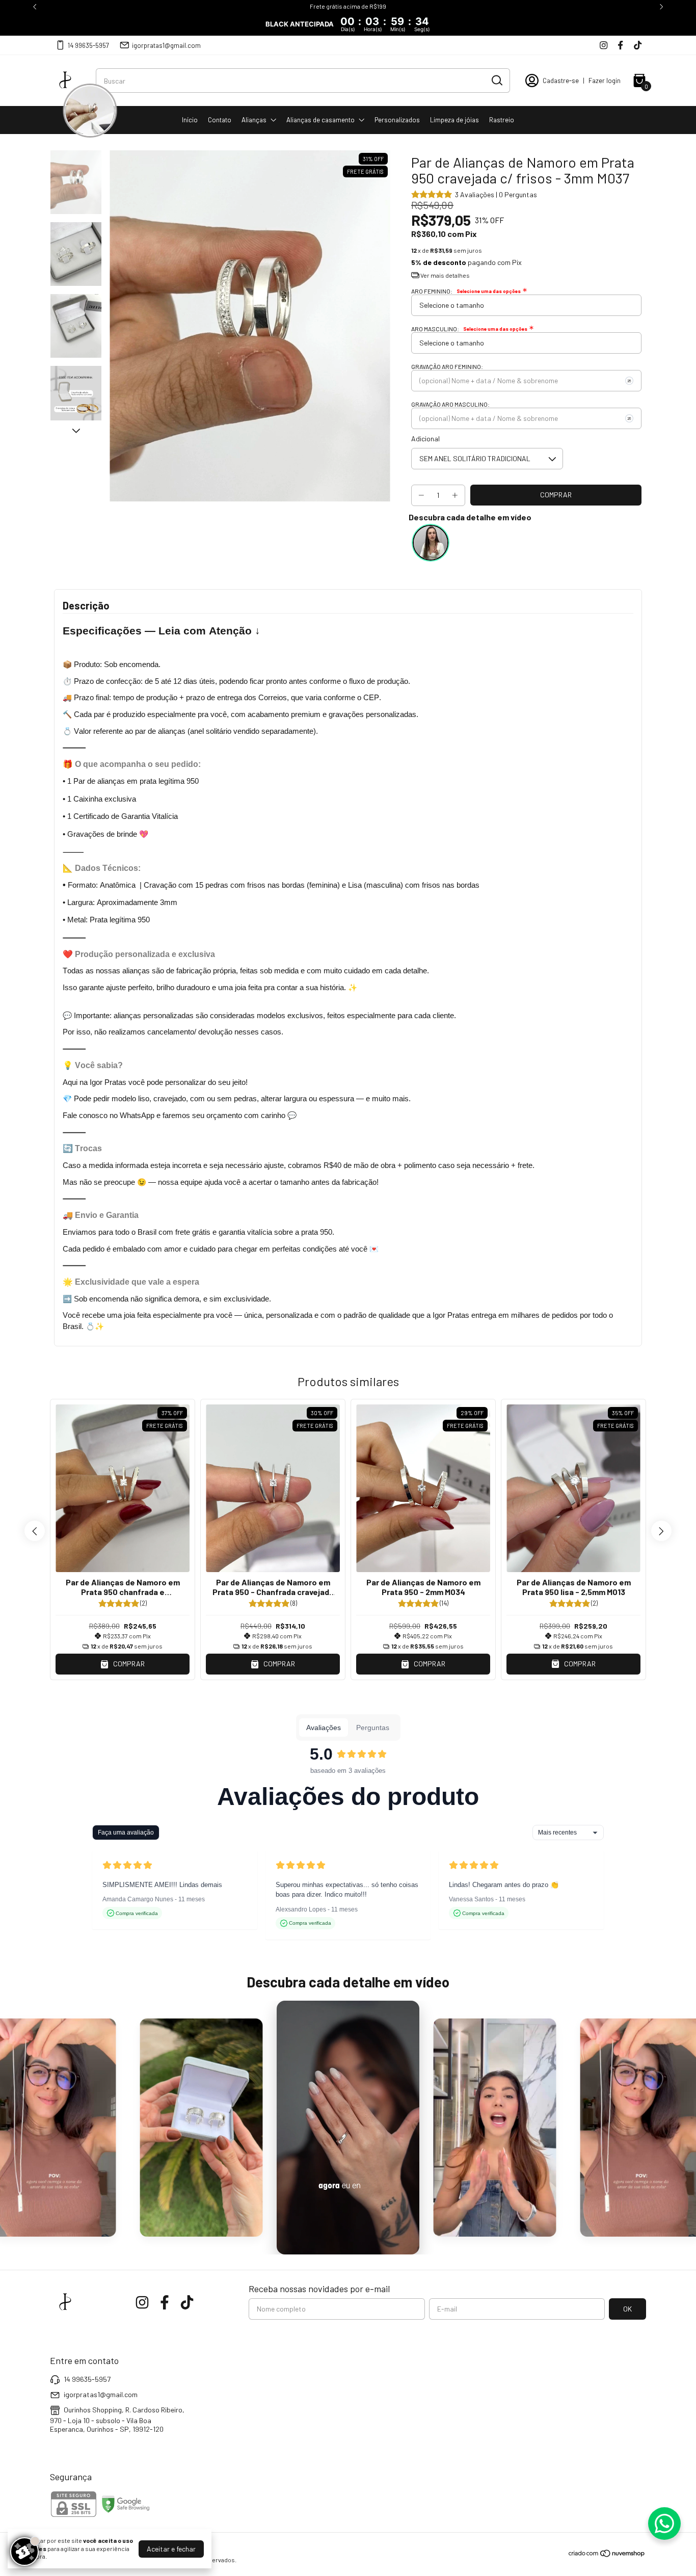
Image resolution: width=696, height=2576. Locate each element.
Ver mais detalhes (445, 275)
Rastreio (502, 120)
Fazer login (605, 81)
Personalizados (397, 120)
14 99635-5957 (88, 45)
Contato (220, 120)
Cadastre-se (561, 81)
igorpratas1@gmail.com (166, 45)
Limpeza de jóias (454, 120)
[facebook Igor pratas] (620, 45)
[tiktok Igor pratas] (638, 45)
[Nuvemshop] (607, 2555)
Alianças (254, 120)
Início (190, 120)
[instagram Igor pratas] (604, 45)
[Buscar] (496, 80)
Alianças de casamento (320, 120)
